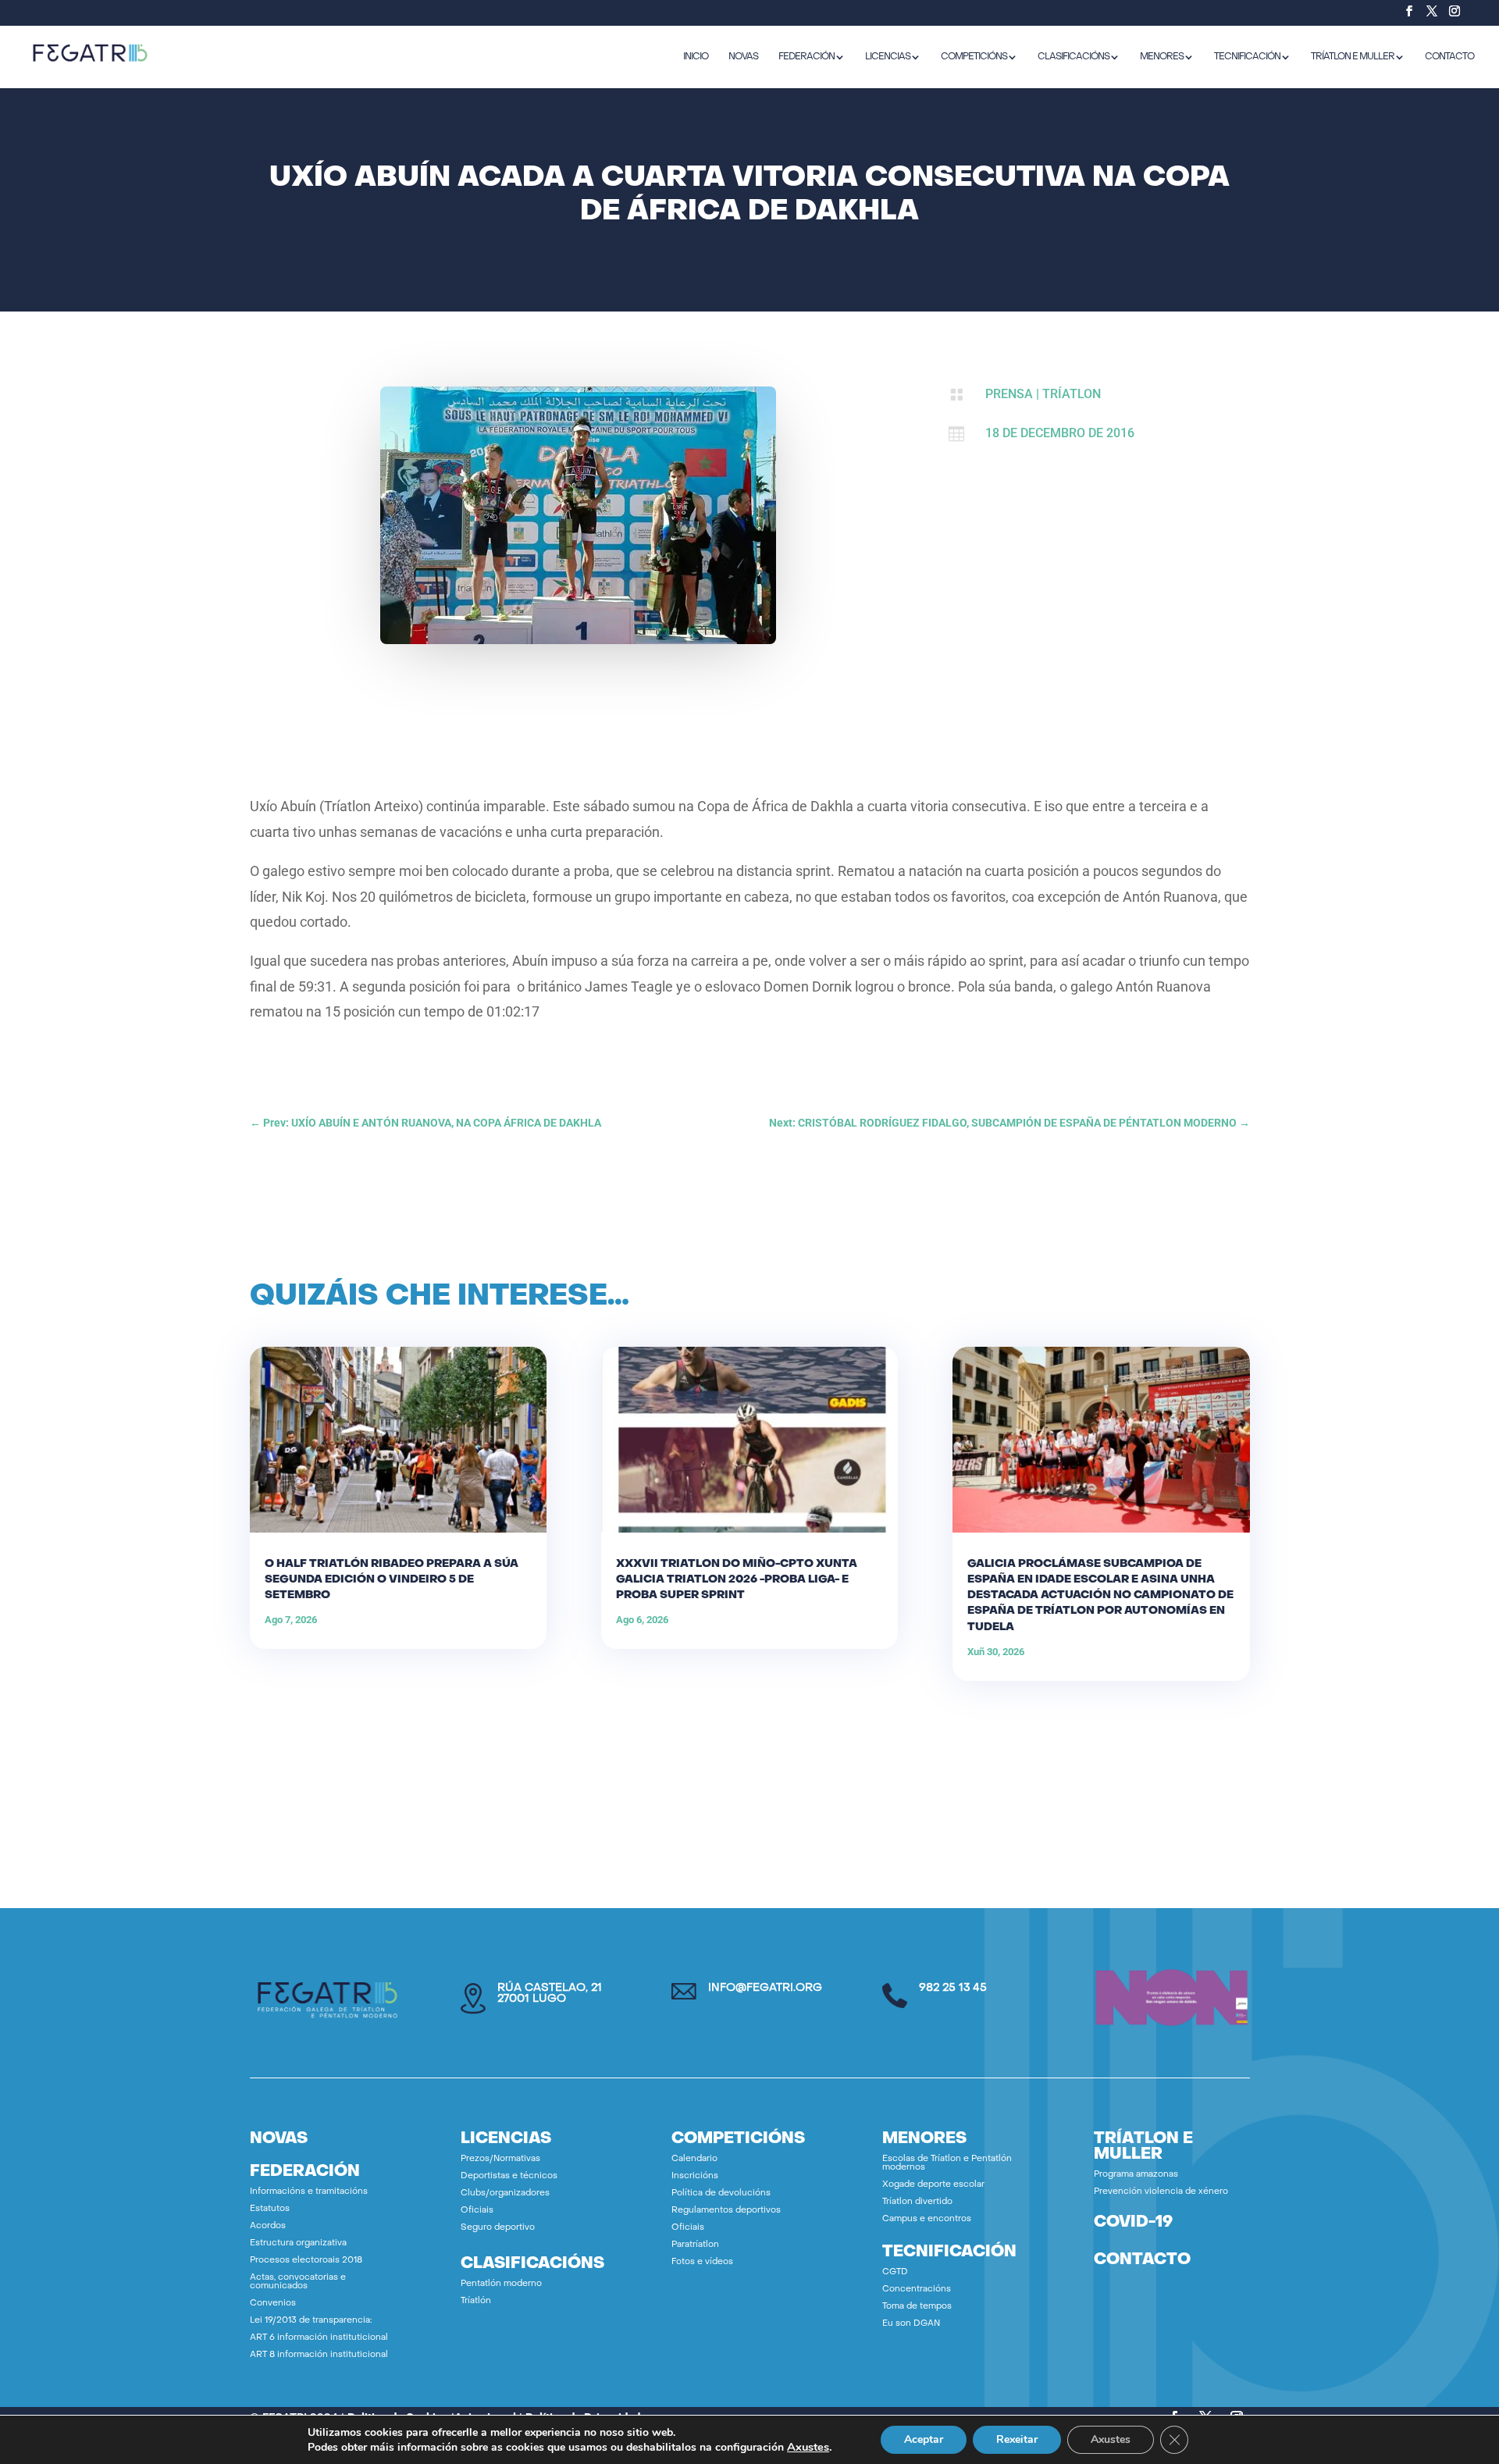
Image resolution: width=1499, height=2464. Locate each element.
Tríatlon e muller (1353, 57)
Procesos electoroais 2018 (306, 2261)
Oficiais (477, 2211)
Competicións (974, 57)
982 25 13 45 (953, 1988)
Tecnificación (1247, 57)
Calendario (694, 2159)
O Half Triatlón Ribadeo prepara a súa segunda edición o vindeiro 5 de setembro (392, 1580)
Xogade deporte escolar (933, 2185)
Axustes (808, 2447)
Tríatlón (476, 2301)
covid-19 (1133, 2223)
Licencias (888, 57)
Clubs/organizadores (505, 2193)
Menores (1162, 57)
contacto (1142, 2260)
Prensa (1009, 394)
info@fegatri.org (765, 1988)
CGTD (895, 2272)
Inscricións (695, 2176)
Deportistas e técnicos (509, 2176)
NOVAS (743, 57)
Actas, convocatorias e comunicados (298, 2282)
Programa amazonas (1136, 2175)
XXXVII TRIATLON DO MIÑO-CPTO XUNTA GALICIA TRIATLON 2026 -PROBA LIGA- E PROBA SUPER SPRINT (737, 1580)
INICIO (696, 57)
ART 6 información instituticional (319, 2338)
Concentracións (917, 2290)
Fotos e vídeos (702, 2262)
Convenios (273, 2304)
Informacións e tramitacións (309, 2192)
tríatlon (1072, 394)
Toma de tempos (917, 2307)
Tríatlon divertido (917, 2202)
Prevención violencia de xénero (1161, 2192)
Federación (806, 57)
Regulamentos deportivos (726, 2211)
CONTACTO (1449, 57)
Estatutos (270, 2209)
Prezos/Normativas (500, 2159)
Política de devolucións (721, 2193)
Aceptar (924, 2439)
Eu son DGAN (911, 2324)
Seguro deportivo (498, 2228)
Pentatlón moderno (501, 2284)
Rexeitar (1017, 2439)
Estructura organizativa (298, 2243)
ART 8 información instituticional (319, 2355)
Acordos (268, 2226)
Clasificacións (1074, 57)
